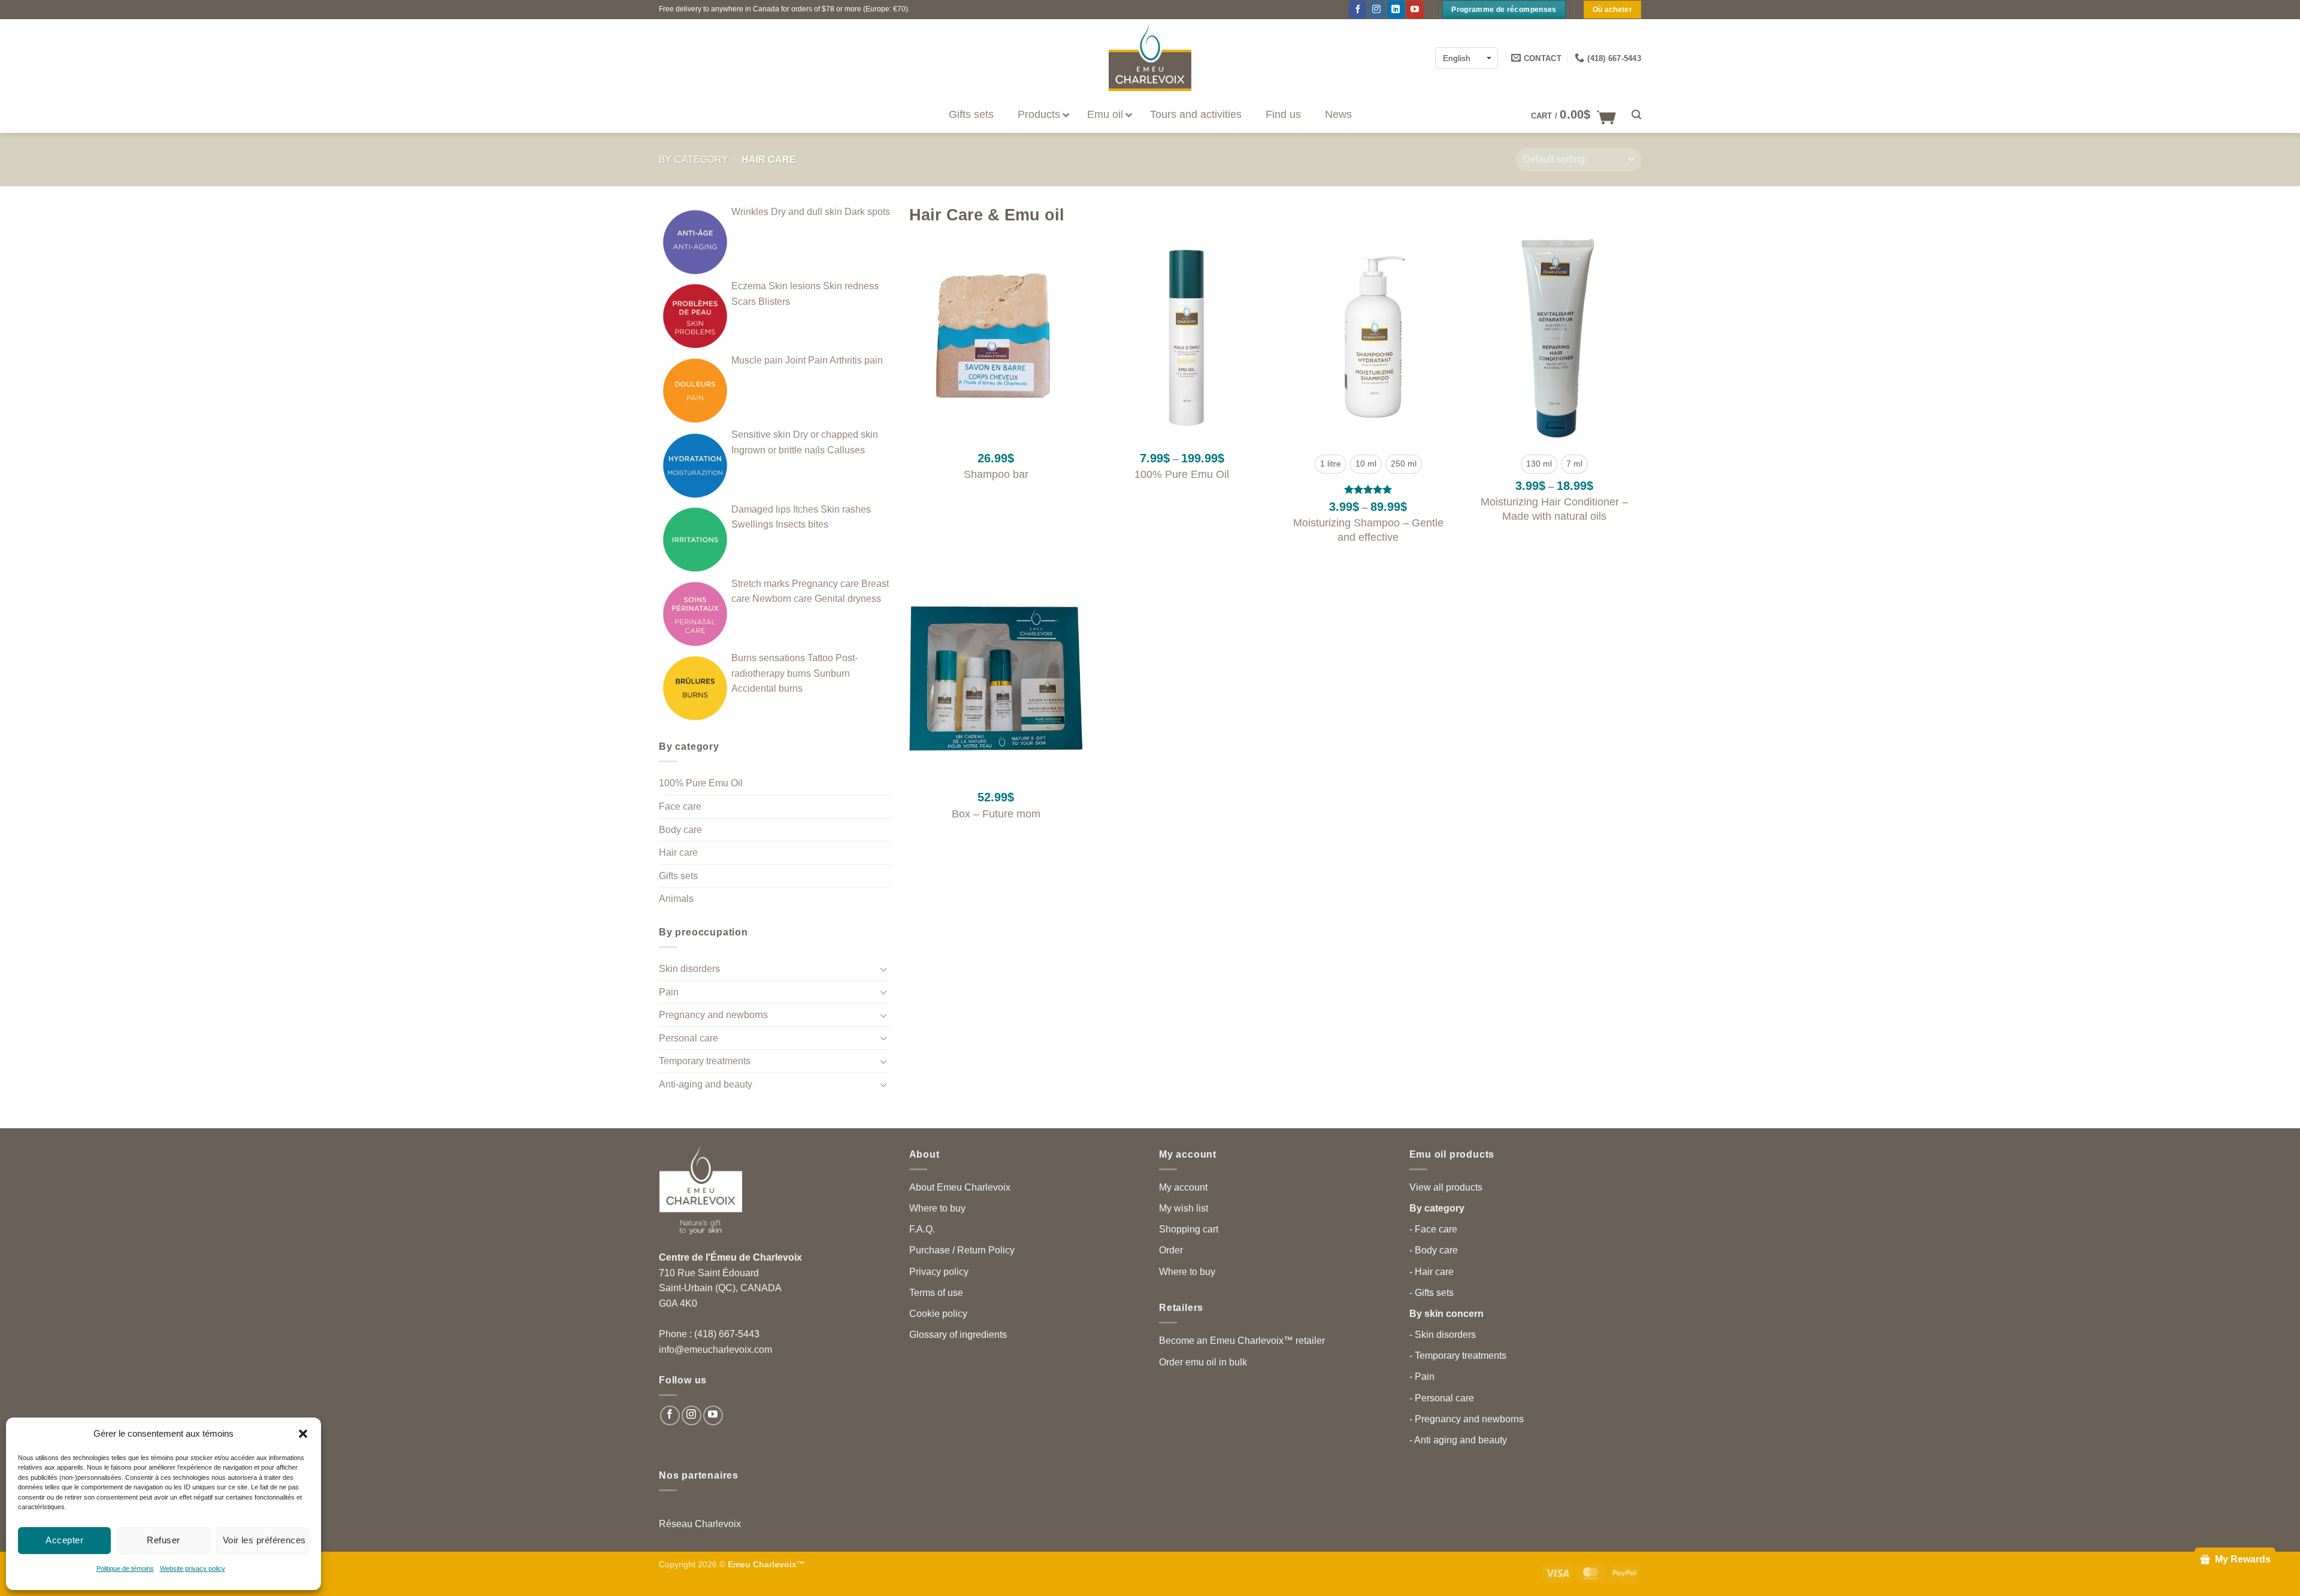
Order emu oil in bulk (1203, 1362)
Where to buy (937, 1208)
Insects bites (802, 524)
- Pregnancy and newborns (1467, 1419)
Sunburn (832, 673)
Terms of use (936, 1293)
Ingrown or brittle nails (778, 450)
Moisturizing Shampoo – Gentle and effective (1368, 530)
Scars (744, 302)
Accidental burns (767, 688)
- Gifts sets (1432, 1293)
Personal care (689, 1038)
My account (1183, 1187)
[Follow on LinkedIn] (1396, 10)
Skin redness (851, 286)
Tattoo (820, 658)
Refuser (163, 1540)
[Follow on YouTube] (1415, 10)
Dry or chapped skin (836, 434)
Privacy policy (939, 1272)
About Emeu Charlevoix (960, 1187)
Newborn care (782, 599)
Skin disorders (689, 969)
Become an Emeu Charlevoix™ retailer (1242, 1341)
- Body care (1434, 1250)
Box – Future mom (996, 814)
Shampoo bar (996, 474)
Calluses (846, 450)
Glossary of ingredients (958, 1335)
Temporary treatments (705, 1061)
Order (1171, 1250)
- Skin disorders (1443, 1335)
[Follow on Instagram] (1377, 10)
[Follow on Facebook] (1358, 10)
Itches (806, 509)
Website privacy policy (193, 1568)
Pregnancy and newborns (713, 1015)
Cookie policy (938, 1314)
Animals (676, 899)
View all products (1446, 1187)
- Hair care (1432, 1272)
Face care (680, 806)
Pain (669, 992)
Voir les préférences (264, 1540)
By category (694, 160)
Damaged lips (761, 509)
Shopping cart (1189, 1229)
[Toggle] (884, 969)
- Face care (1433, 1229)
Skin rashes (846, 509)
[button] (303, 1434)
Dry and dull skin (806, 212)
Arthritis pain (856, 360)
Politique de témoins (125, 1568)
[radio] (1331, 464)
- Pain (1422, 1377)
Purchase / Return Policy (962, 1250)
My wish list (1184, 1208)
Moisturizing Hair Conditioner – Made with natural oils (1554, 509)
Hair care (678, 852)
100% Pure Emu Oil (701, 783)
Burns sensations (768, 658)
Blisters (774, 302)
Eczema (749, 286)
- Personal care (1442, 1398)
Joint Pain (806, 360)
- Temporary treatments (1458, 1356)
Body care (680, 830)
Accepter (64, 1540)
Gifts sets (678, 876)
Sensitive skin (761, 434)
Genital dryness (848, 599)
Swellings (752, 524)
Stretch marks (760, 584)
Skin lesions (795, 286)
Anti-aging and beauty (706, 1084)
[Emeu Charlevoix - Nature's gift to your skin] (1150, 58)
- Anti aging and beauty (1458, 1440)
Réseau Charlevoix (700, 1524)
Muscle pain (757, 360)
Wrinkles (750, 212)
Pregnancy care (825, 584)
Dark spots (867, 212)
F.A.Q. (922, 1229)
